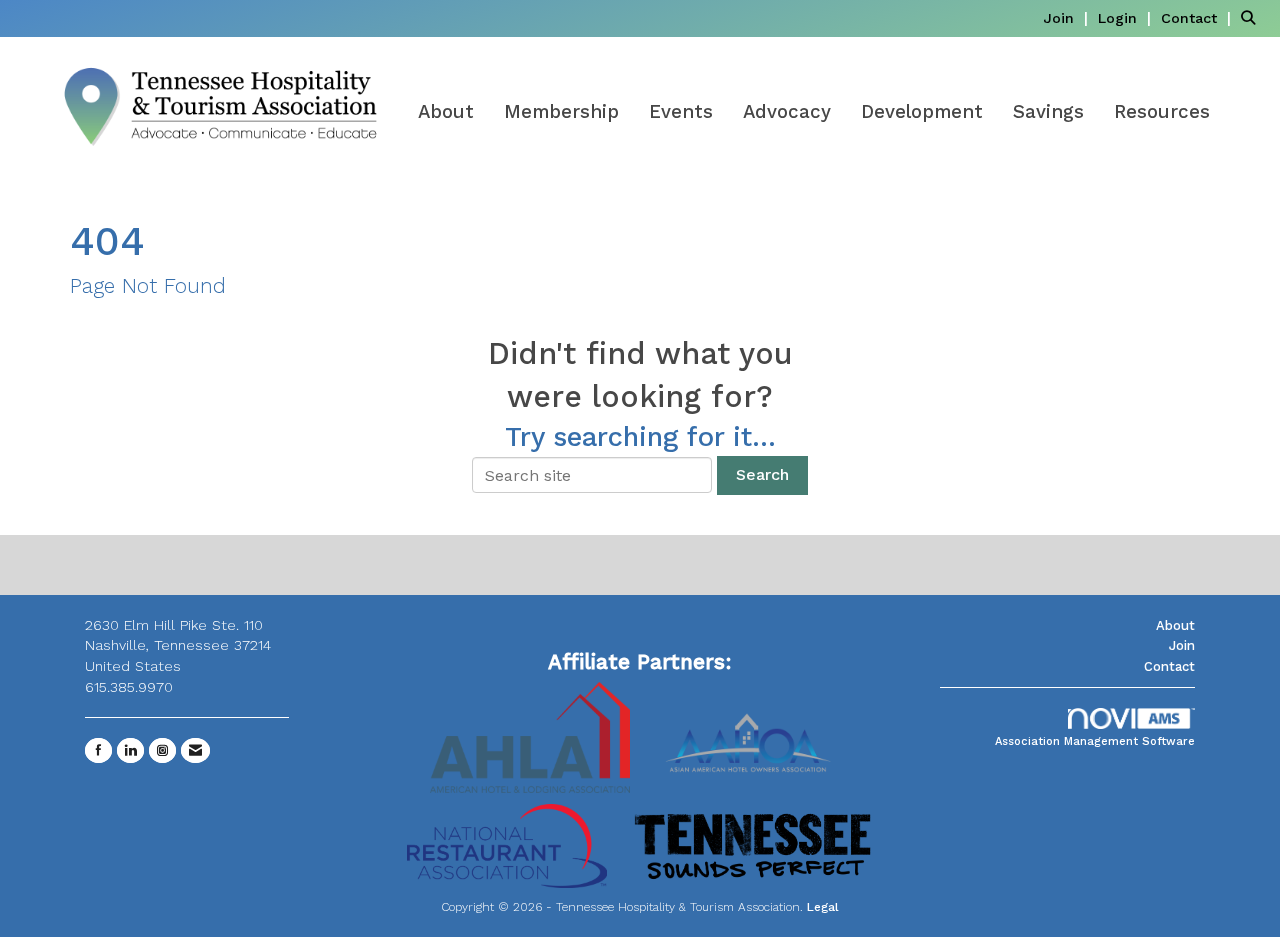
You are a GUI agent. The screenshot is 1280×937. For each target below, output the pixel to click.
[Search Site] (1253, 17)
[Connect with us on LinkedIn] (130, 750)
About (446, 112)
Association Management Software (1095, 741)
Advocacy (787, 112)
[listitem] (1068, 17)
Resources (1162, 112)
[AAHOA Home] (750, 736)
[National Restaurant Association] (507, 844)
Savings (1048, 112)
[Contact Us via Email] (195, 750)
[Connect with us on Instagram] (162, 750)
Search (762, 474)
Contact (1169, 666)
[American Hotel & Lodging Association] (530, 736)
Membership (561, 112)
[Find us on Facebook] (98, 750)
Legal (823, 907)
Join (1182, 645)
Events (681, 112)
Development (922, 112)
